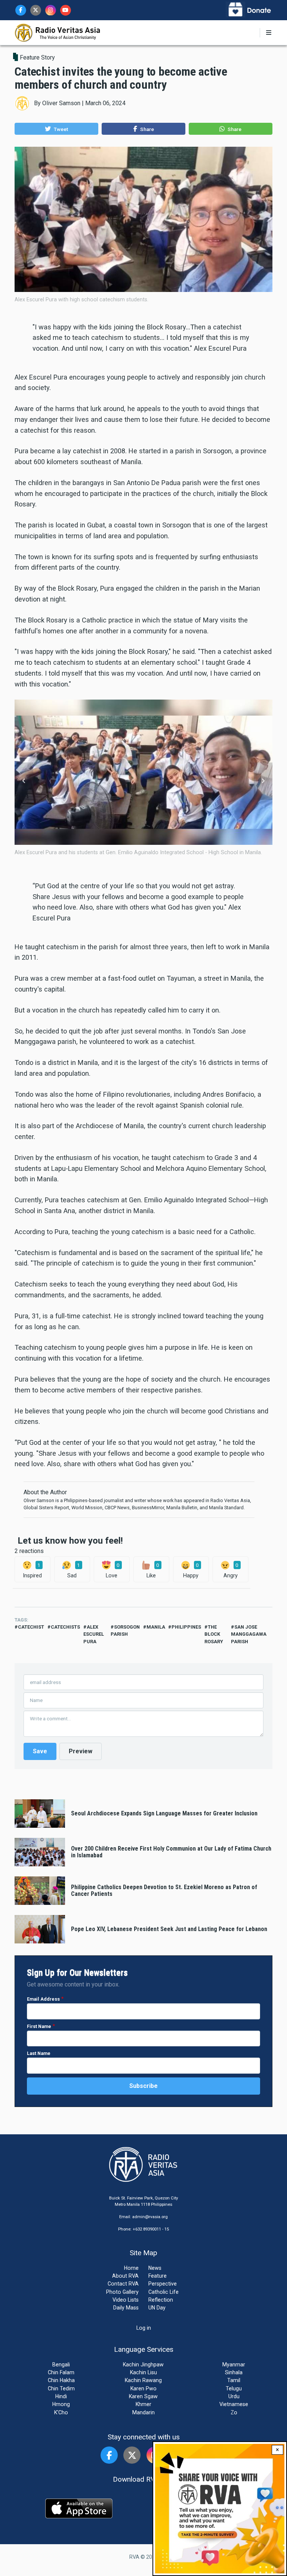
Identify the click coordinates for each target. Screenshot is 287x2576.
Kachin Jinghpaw (143, 2365)
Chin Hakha (61, 2380)
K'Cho (61, 2412)
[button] (56, 129)
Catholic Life (163, 2292)
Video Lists (126, 2300)
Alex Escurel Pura (94, 1634)
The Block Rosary (214, 1634)
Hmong (61, 2404)
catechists (65, 1627)
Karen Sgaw (143, 2396)
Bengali (61, 2365)
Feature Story (37, 57)
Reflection (161, 2300)
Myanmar (234, 2365)
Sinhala (234, 2372)
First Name (39, 2026)
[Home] (58, 32)
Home (131, 2268)
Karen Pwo (143, 2388)
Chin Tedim (61, 2388)
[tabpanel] (143, 781)
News (155, 2268)
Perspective (163, 2284)
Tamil (234, 2380)
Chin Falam (61, 2372)
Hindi (61, 2396)
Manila (156, 1627)
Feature (158, 2276)
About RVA (125, 2276)
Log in (144, 2328)
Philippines (186, 1627)
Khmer (143, 2404)
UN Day (157, 2308)
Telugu (234, 2388)
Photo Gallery (122, 2292)
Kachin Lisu (143, 2372)
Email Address (43, 1999)
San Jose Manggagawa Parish (249, 1634)
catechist (31, 1627)
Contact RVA (123, 2284)
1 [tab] (138, 851)
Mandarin (143, 2412)
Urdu (234, 2396)
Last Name (39, 2053)
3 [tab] (149, 851)
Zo (234, 2412)
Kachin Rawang (143, 2380)
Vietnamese (234, 2404)
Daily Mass (126, 2308)
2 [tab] (143, 851)
